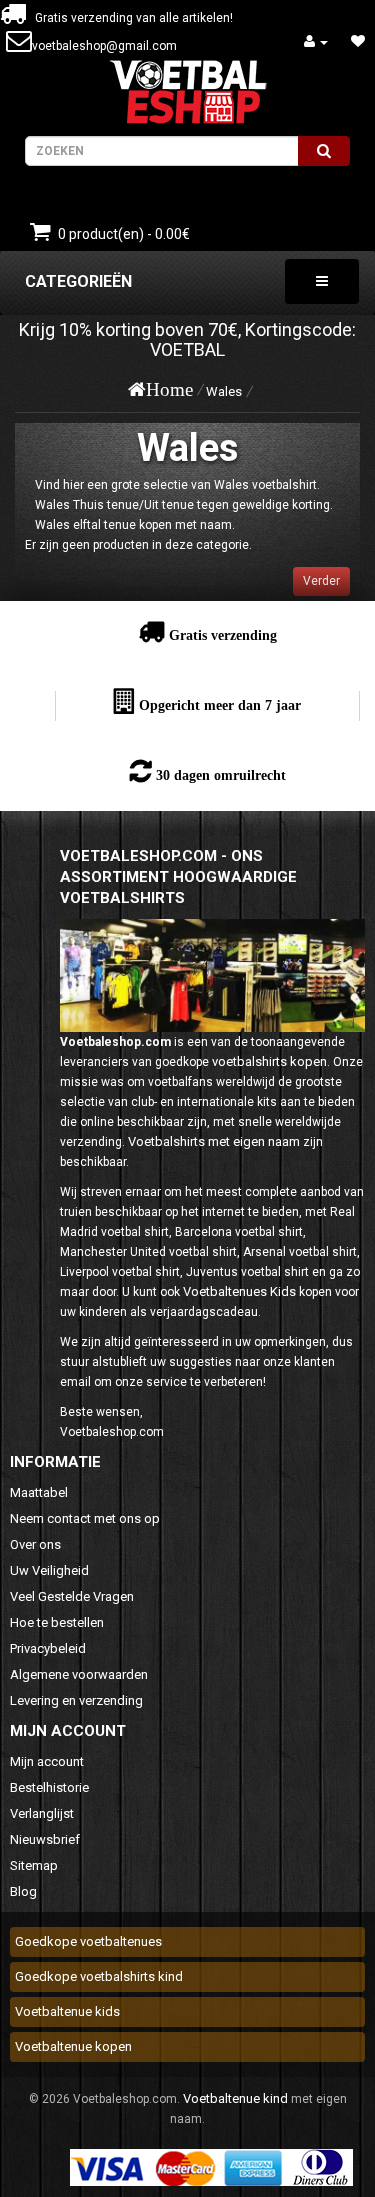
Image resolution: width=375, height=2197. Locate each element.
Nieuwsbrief (45, 1839)
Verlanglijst (42, 1813)
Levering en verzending (76, 1700)
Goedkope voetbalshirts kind (99, 1976)
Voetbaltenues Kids (239, 1291)
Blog (23, 1891)
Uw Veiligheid (49, 1570)
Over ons (35, 1544)
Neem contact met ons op (85, 1518)
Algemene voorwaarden (79, 1674)
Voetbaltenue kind (235, 2098)
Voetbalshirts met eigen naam (214, 1141)
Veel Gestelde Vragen (72, 1596)
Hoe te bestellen (57, 1622)
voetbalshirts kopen (269, 1061)
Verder (321, 581)
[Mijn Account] (316, 41)
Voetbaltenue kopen (73, 2046)
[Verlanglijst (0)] (358, 41)
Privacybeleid (48, 1648)
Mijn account (47, 1761)
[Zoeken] (324, 151)
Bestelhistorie (49, 1787)
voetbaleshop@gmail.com (104, 46)
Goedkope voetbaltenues (88, 1941)
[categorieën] (322, 281)
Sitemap (34, 1865)
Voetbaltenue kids (67, 2011)
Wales (224, 391)
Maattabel (39, 1492)
